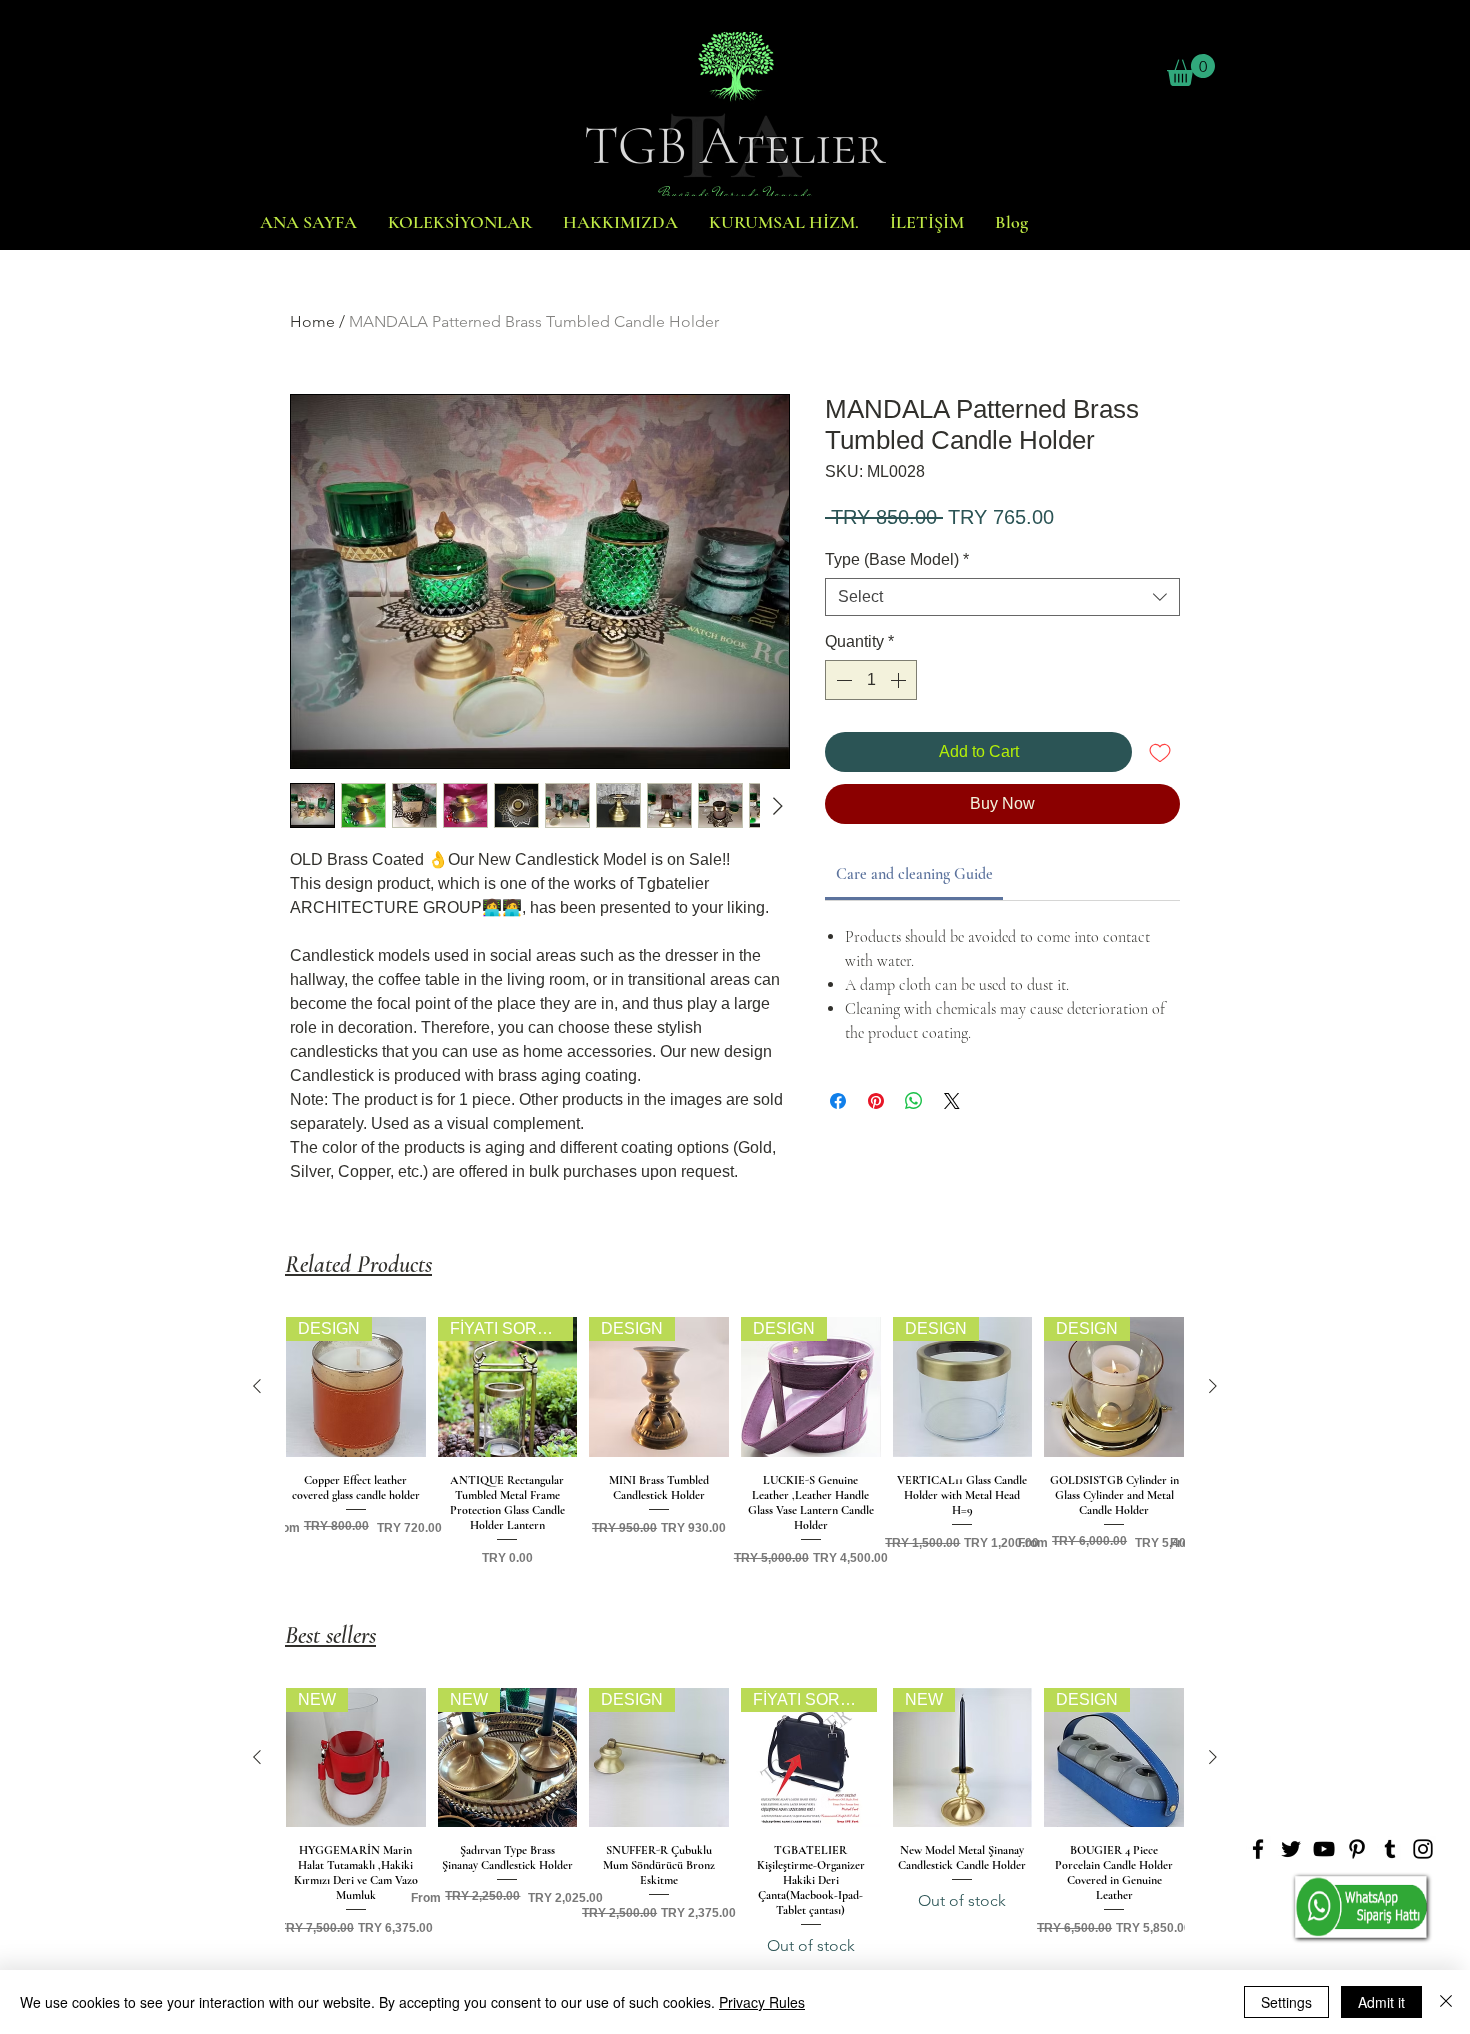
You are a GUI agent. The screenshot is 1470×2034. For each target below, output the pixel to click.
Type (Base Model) (897, 559)
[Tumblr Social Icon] (1390, 1849)
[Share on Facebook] (838, 1101)
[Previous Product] (257, 1386)
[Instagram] (1423, 1849)
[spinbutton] (871, 680)
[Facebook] (1258, 1849)
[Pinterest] (1357, 1849)
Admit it (1381, 2002)
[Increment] (900, 680)
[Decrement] (842, 680)
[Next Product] (1213, 1386)
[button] (1191, 70)
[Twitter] (1291, 1849)
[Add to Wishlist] (1160, 752)
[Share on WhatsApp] (914, 1101)
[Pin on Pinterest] (876, 1101)
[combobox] (1002, 597)
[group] (735, 1446)
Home (312, 321)
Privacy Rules (762, 2002)
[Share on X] (952, 1101)
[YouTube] (1324, 1849)
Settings (1286, 2002)
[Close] (1446, 2002)
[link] (914, 874)
